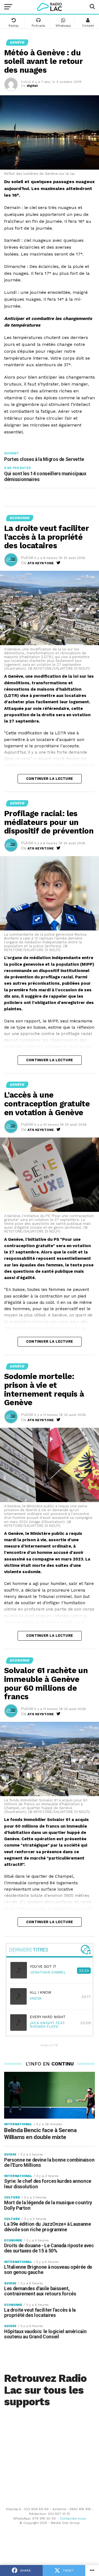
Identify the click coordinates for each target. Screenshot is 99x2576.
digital (32, 86)
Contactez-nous (73, 2518)
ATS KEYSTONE (41, 563)
